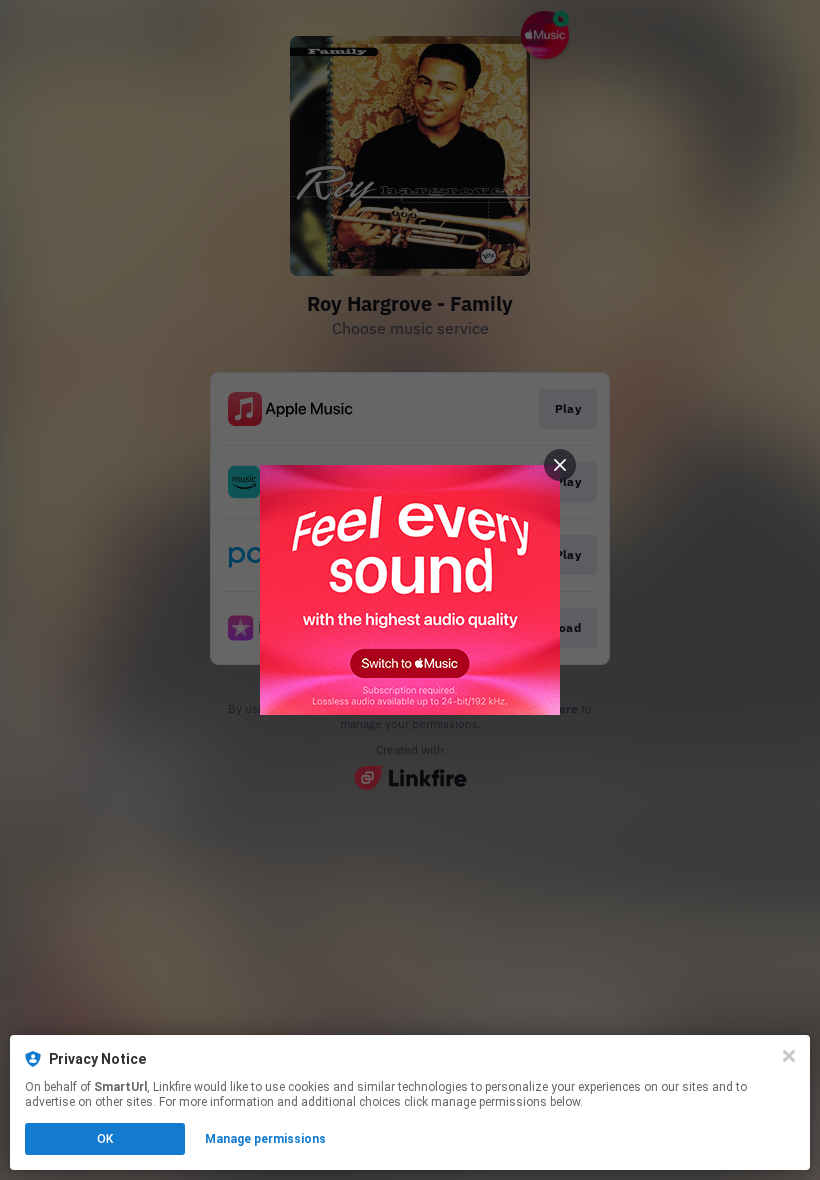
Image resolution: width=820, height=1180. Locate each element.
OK (105, 1139)
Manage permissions (265, 1139)
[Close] (789, 1056)
